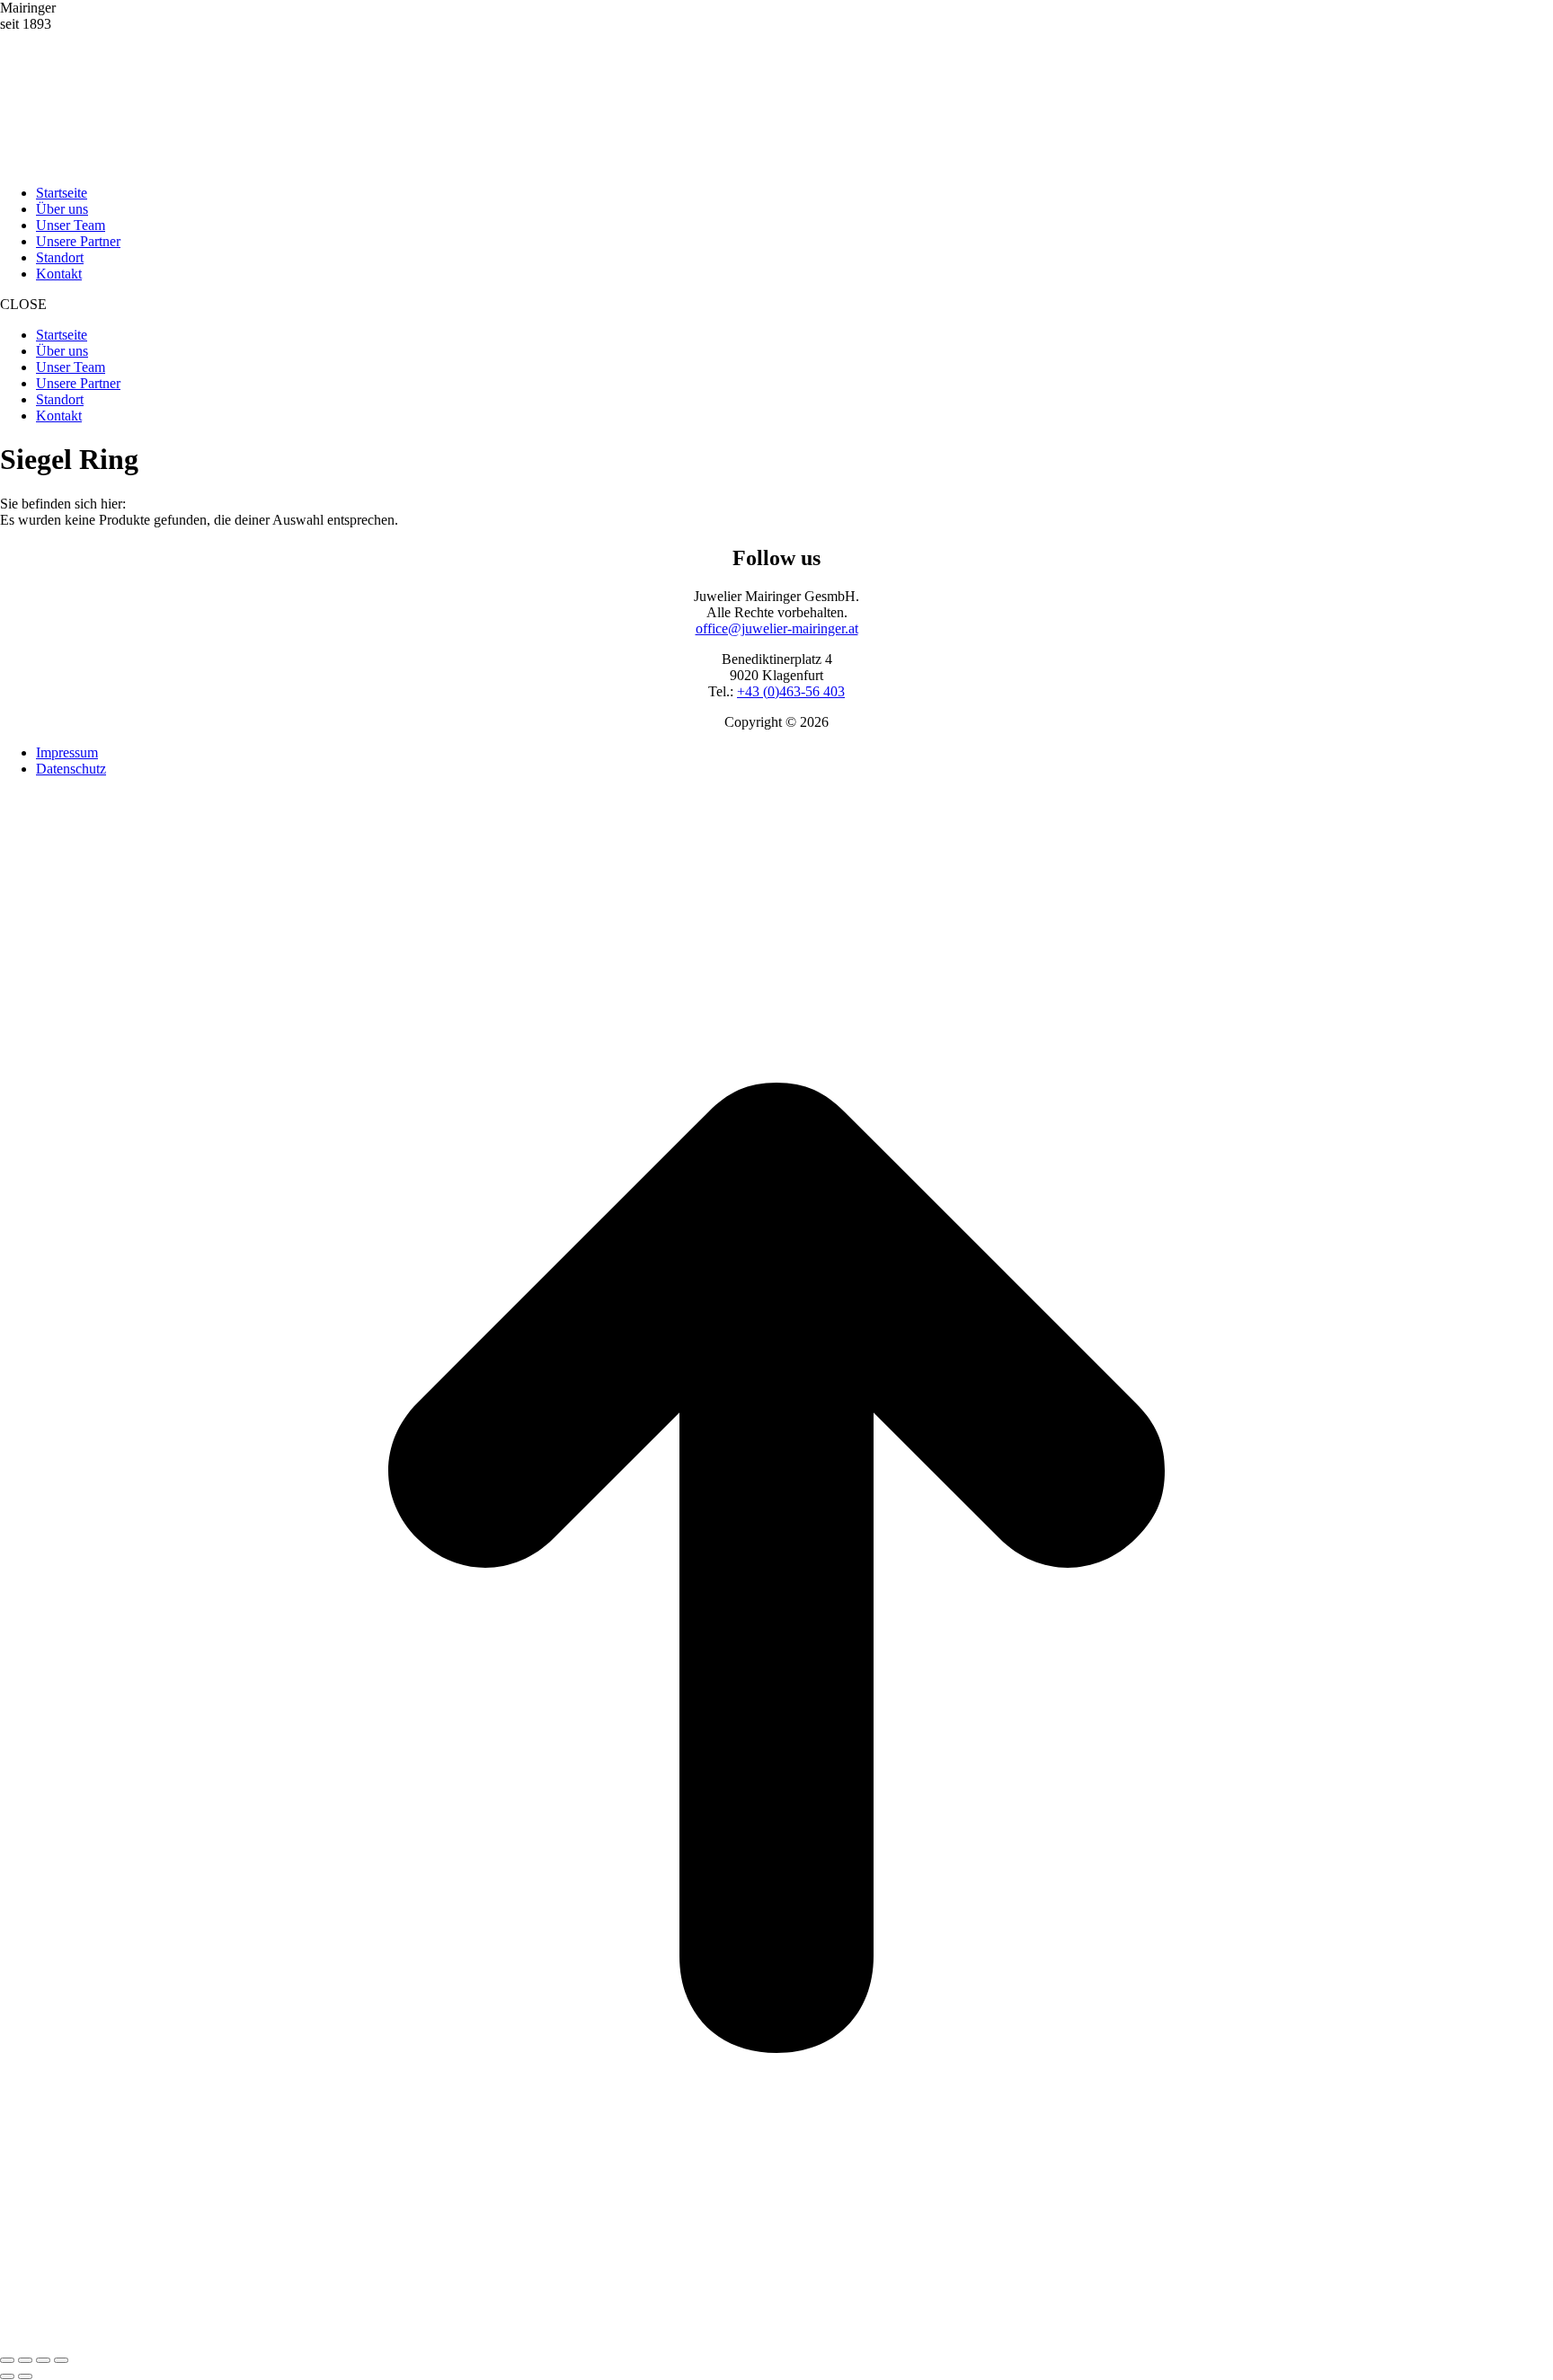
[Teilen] (25, 2360)
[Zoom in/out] (61, 2360)
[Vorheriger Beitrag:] (7, 2376)
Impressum (67, 752)
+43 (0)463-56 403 (791, 691)
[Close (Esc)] (7, 2360)
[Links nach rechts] (25, 2376)
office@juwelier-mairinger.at (777, 628)
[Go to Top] (776, 2339)
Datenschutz (71, 769)
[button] (776, 305)
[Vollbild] (43, 2360)
